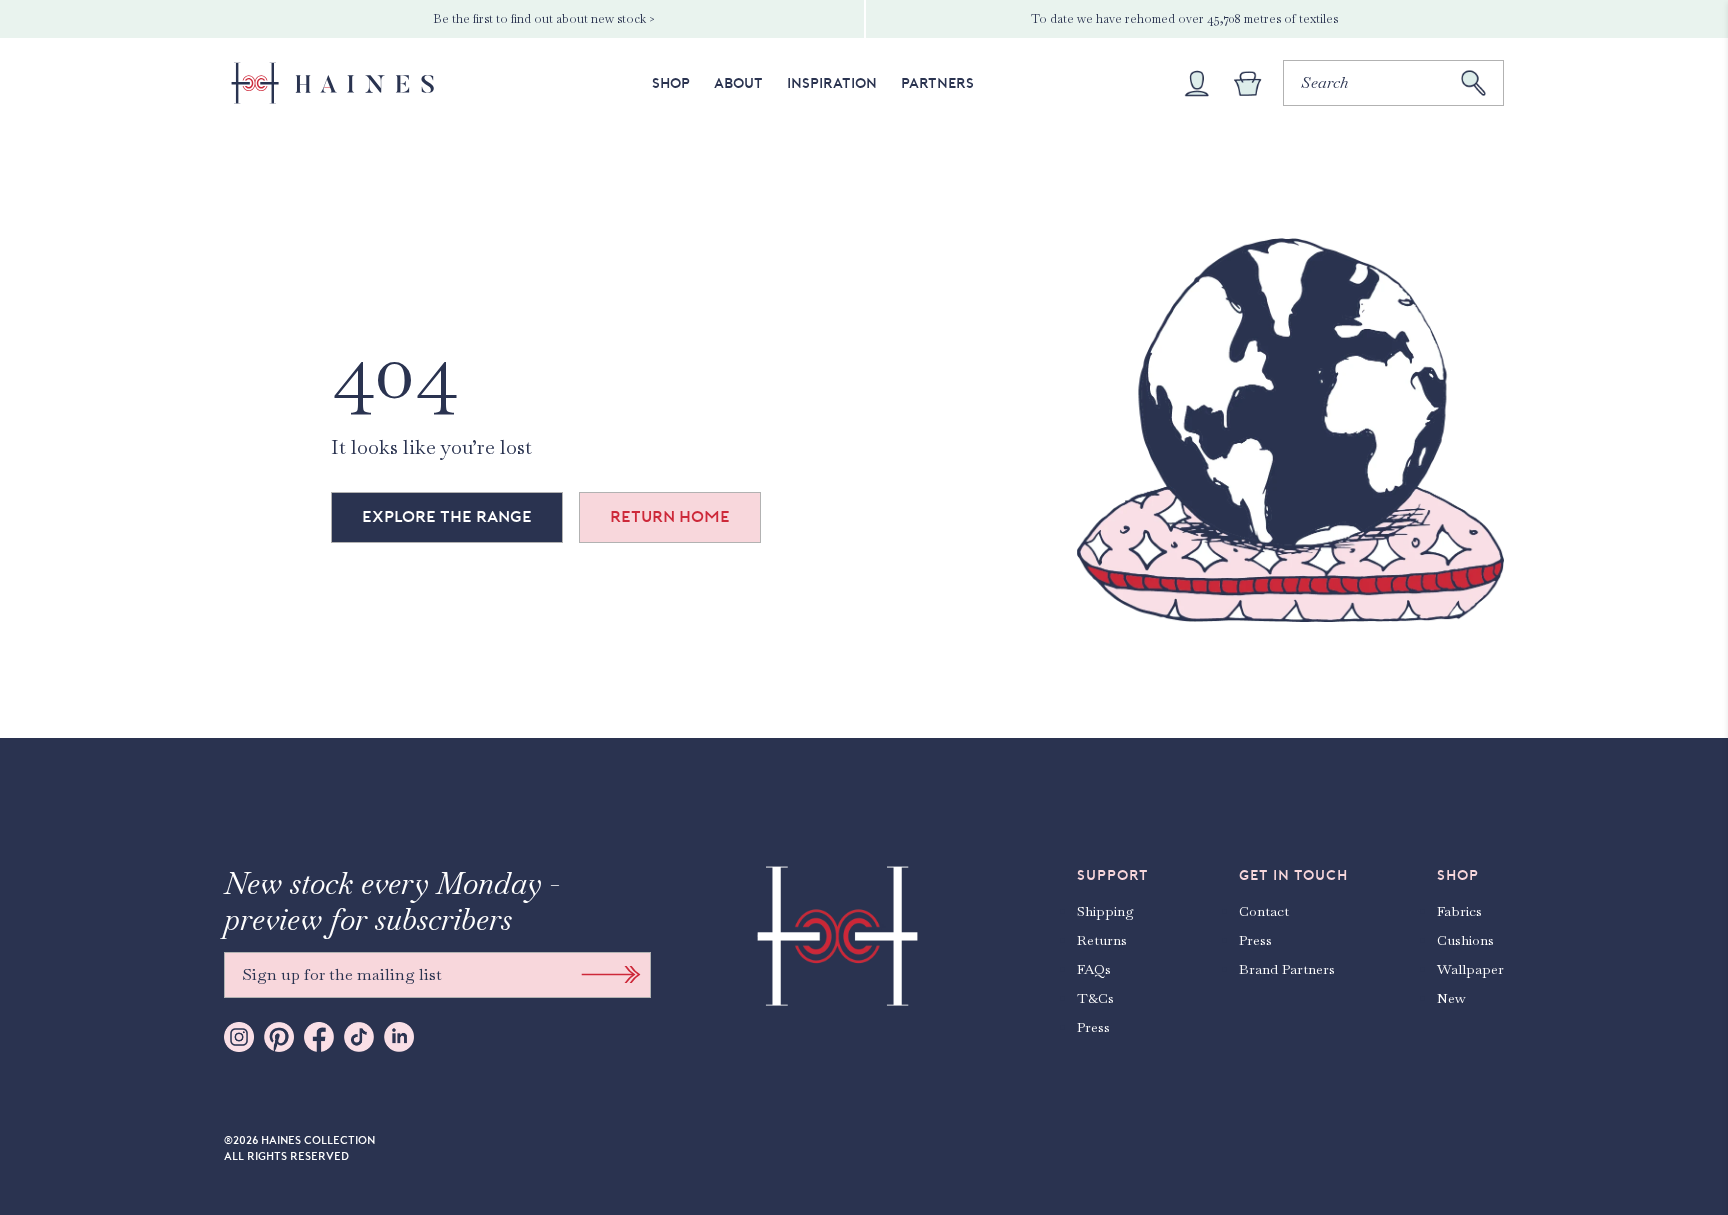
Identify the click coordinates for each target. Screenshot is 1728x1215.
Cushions (1465, 940)
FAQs (1094, 969)
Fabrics (1459, 911)
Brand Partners (1287, 969)
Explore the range (447, 517)
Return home (670, 517)
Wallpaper (1470, 969)
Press (1093, 1027)
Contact (1264, 911)
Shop (671, 83)
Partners (937, 83)
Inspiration (832, 83)
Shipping (1105, 911)
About (738, 83)
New (1451, 998)
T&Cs (1095, 998)
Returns (1102, 940)
